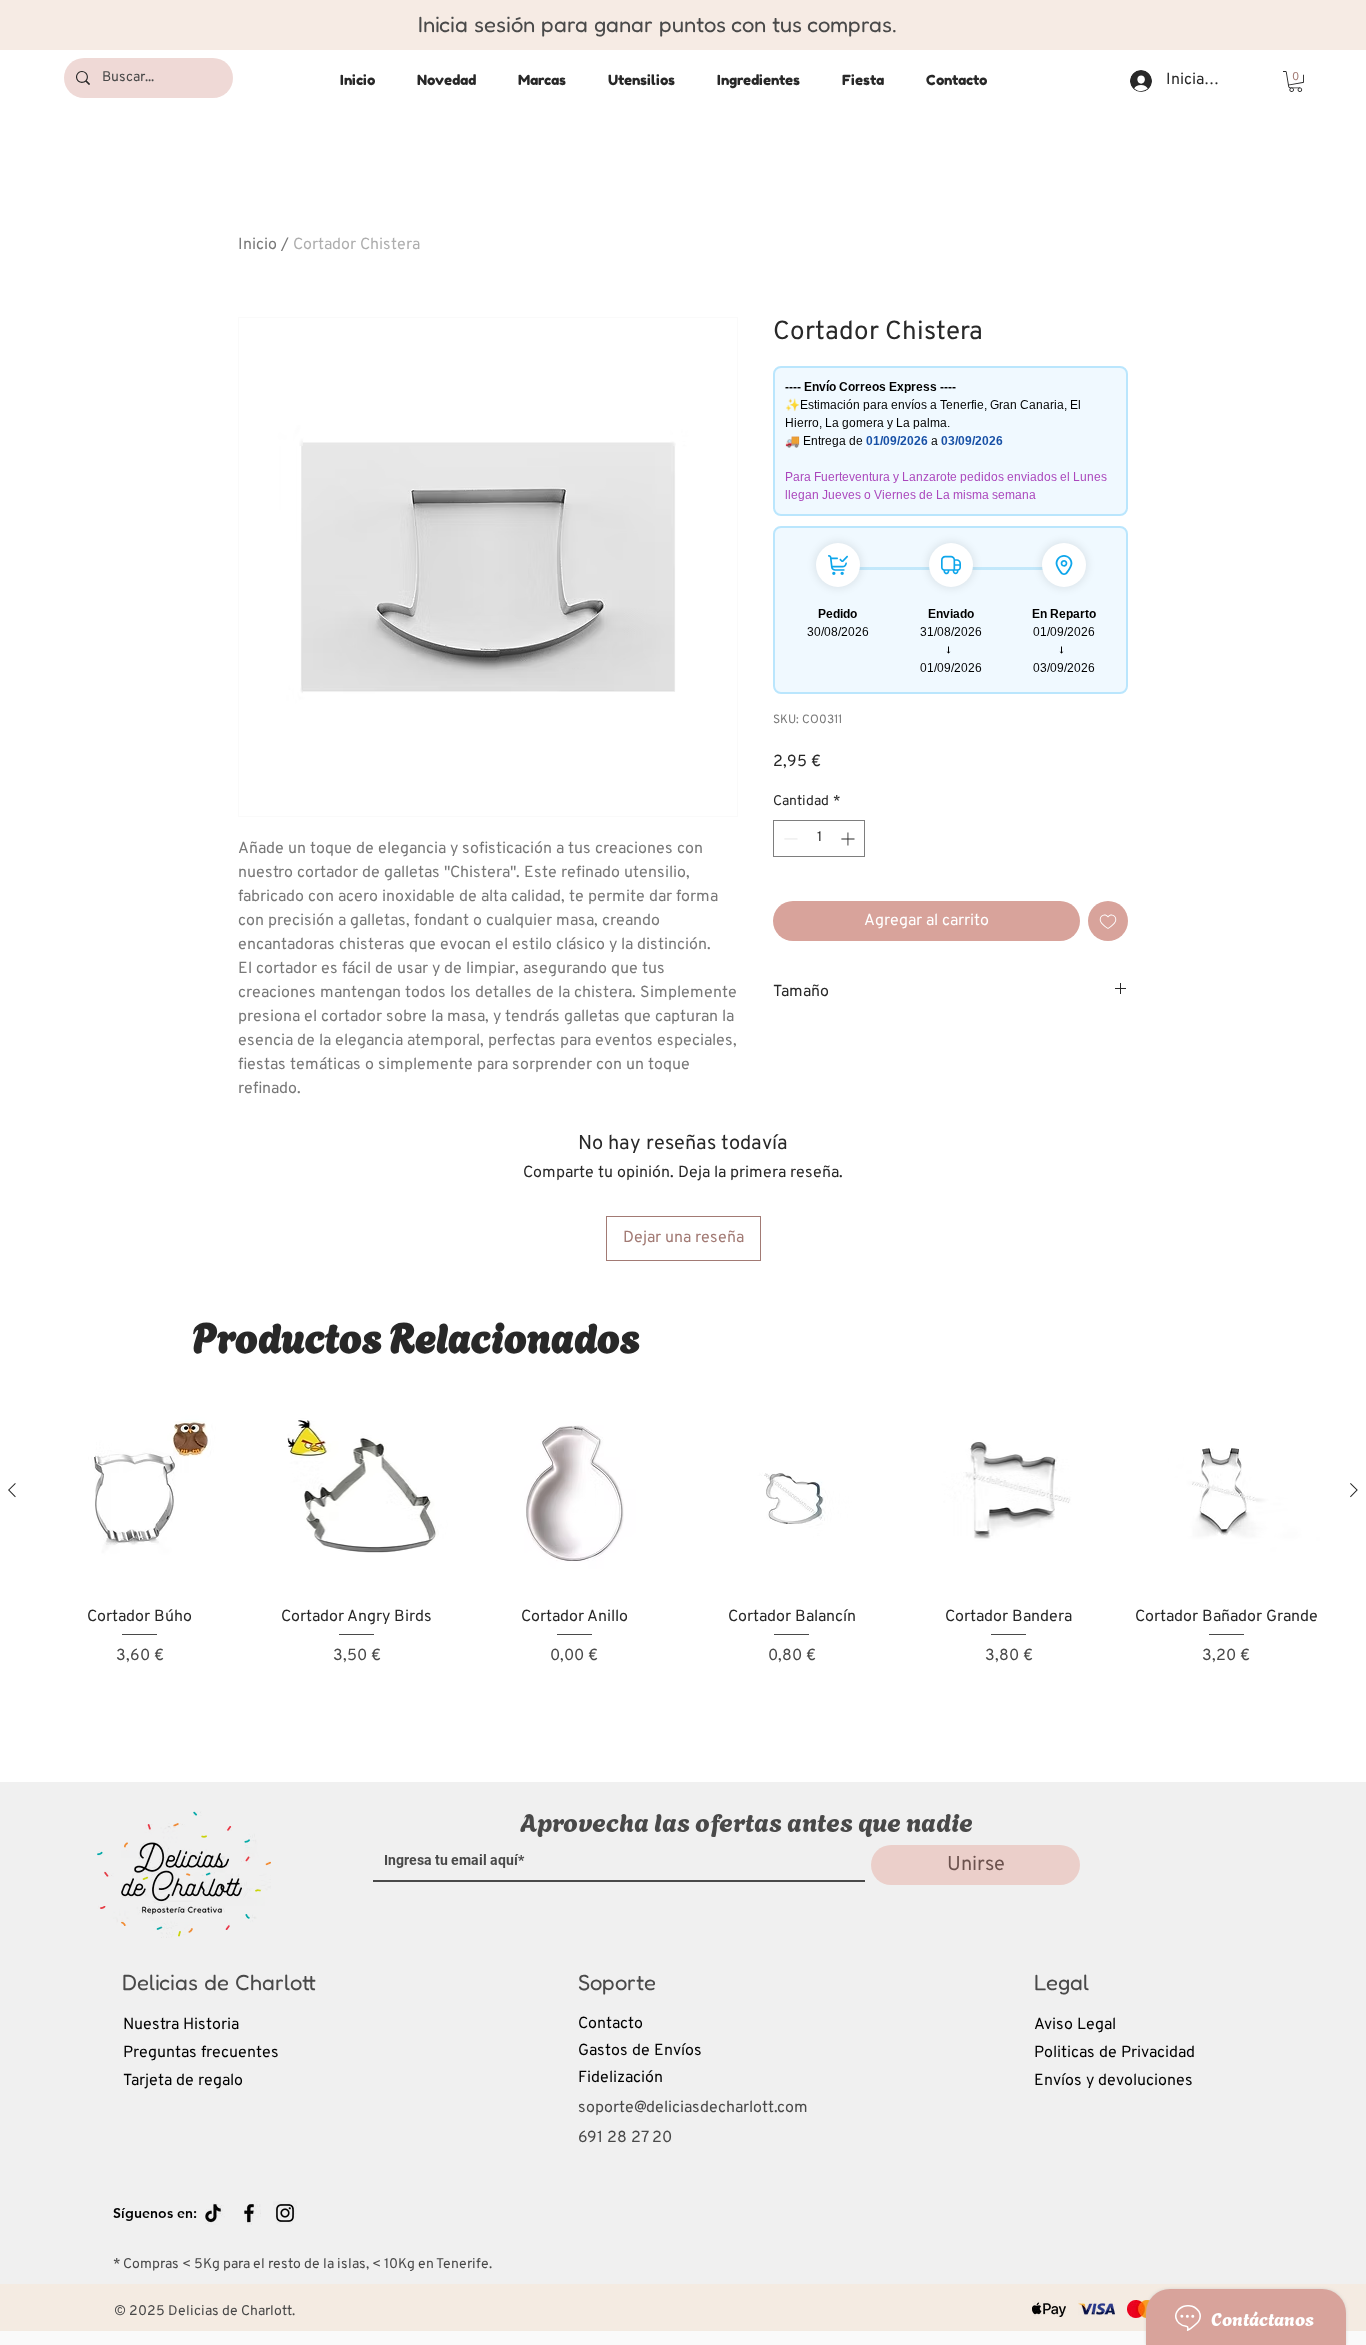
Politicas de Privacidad (1114, 2053)
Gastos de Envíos (640, 2051)
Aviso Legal (1075, 2025)
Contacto (610, 2024)
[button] (1295, 81)
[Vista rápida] (139, 1491)
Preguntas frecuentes (201, 2053)
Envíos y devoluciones (1113, 2081)
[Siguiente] (1354, 1490)
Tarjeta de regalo (183, 2081)
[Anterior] (12, 1490)
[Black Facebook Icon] (249, 2213)
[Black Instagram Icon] (285, 2213)
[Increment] (849, 838)
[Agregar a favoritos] (1108, 921)
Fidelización (620, 2078)
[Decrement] (788, 838)
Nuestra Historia (181, 2025)
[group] (683, 1570)
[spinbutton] (819, 838)
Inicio (257, 245)
